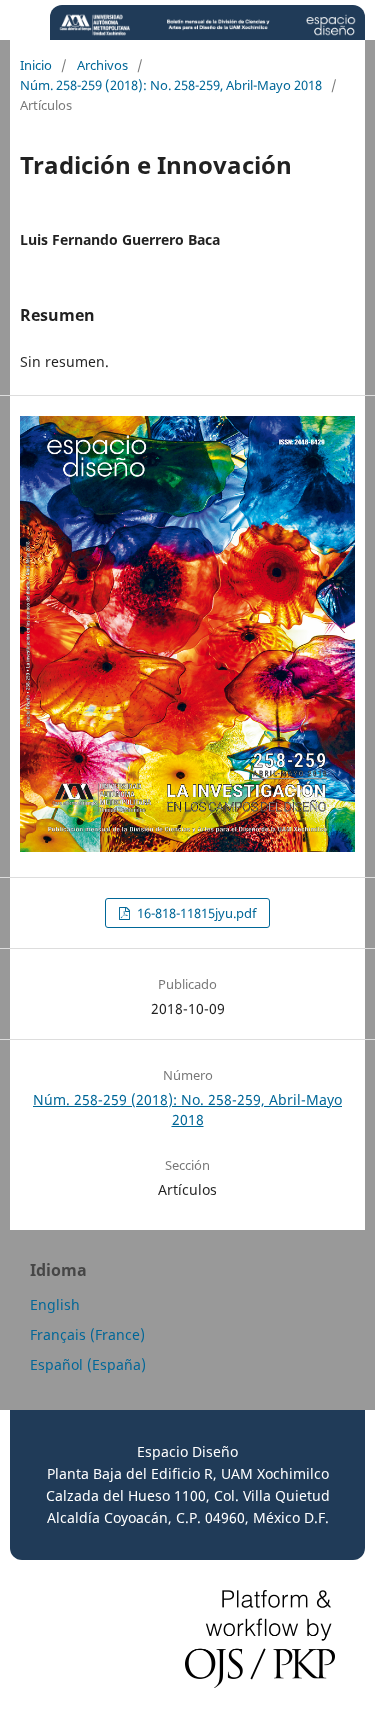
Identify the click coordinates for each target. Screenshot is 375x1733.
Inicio (36, 65)
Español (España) (88, 1364)
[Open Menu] (20, 20)
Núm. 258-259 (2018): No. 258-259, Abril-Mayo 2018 (171, 85)
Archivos (102, 65)
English (55, 1304)
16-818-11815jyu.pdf (195, 913)
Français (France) (87, 1334)
